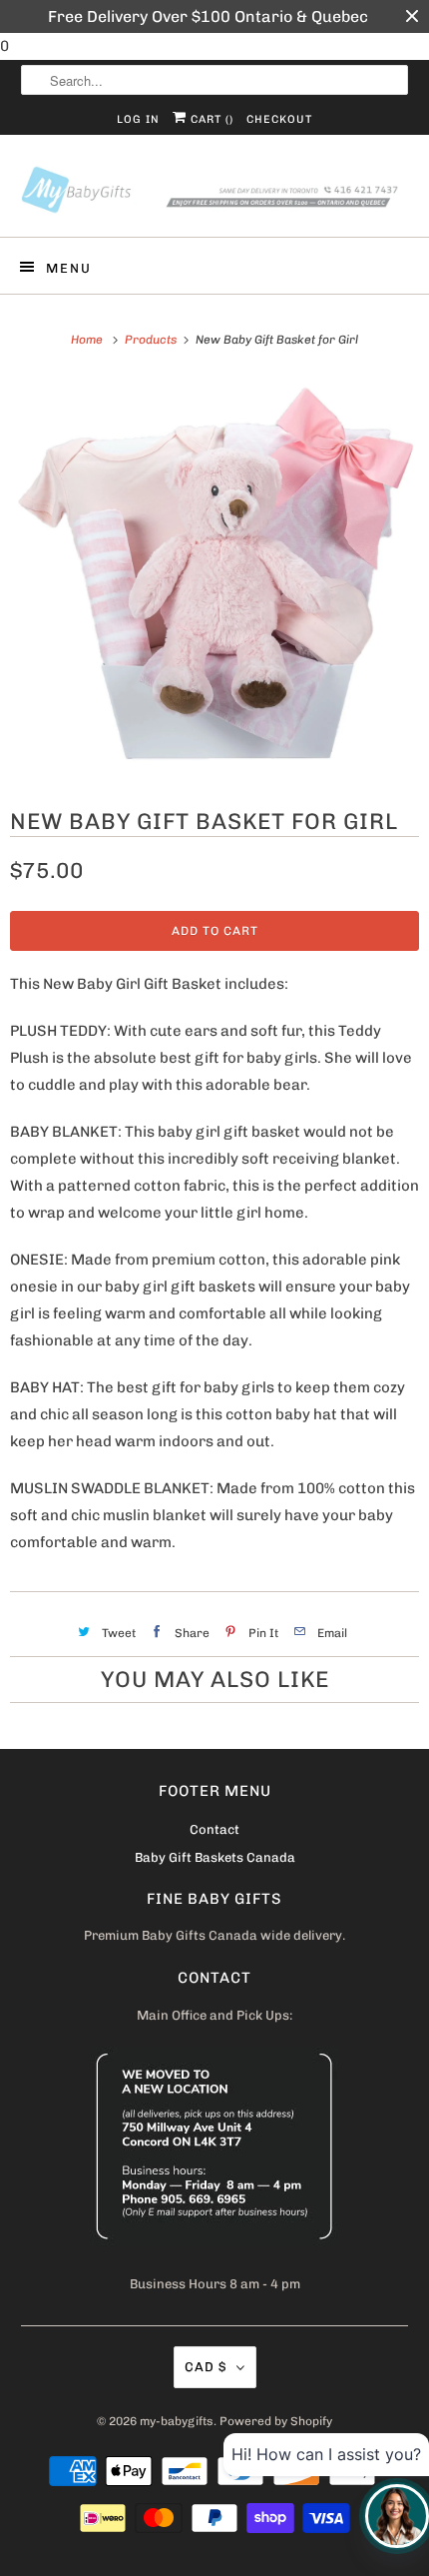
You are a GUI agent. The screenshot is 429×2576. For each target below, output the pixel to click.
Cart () (210, 119)
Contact (214, 1829)
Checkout (279, 119)
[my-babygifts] (215, 193)
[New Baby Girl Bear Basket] (214, 577)
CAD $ (206, 2367)
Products (152, 340)
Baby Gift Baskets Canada (215, 1857)
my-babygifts (177, 2421)
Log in (138, 119)
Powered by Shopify (276, 2421)
